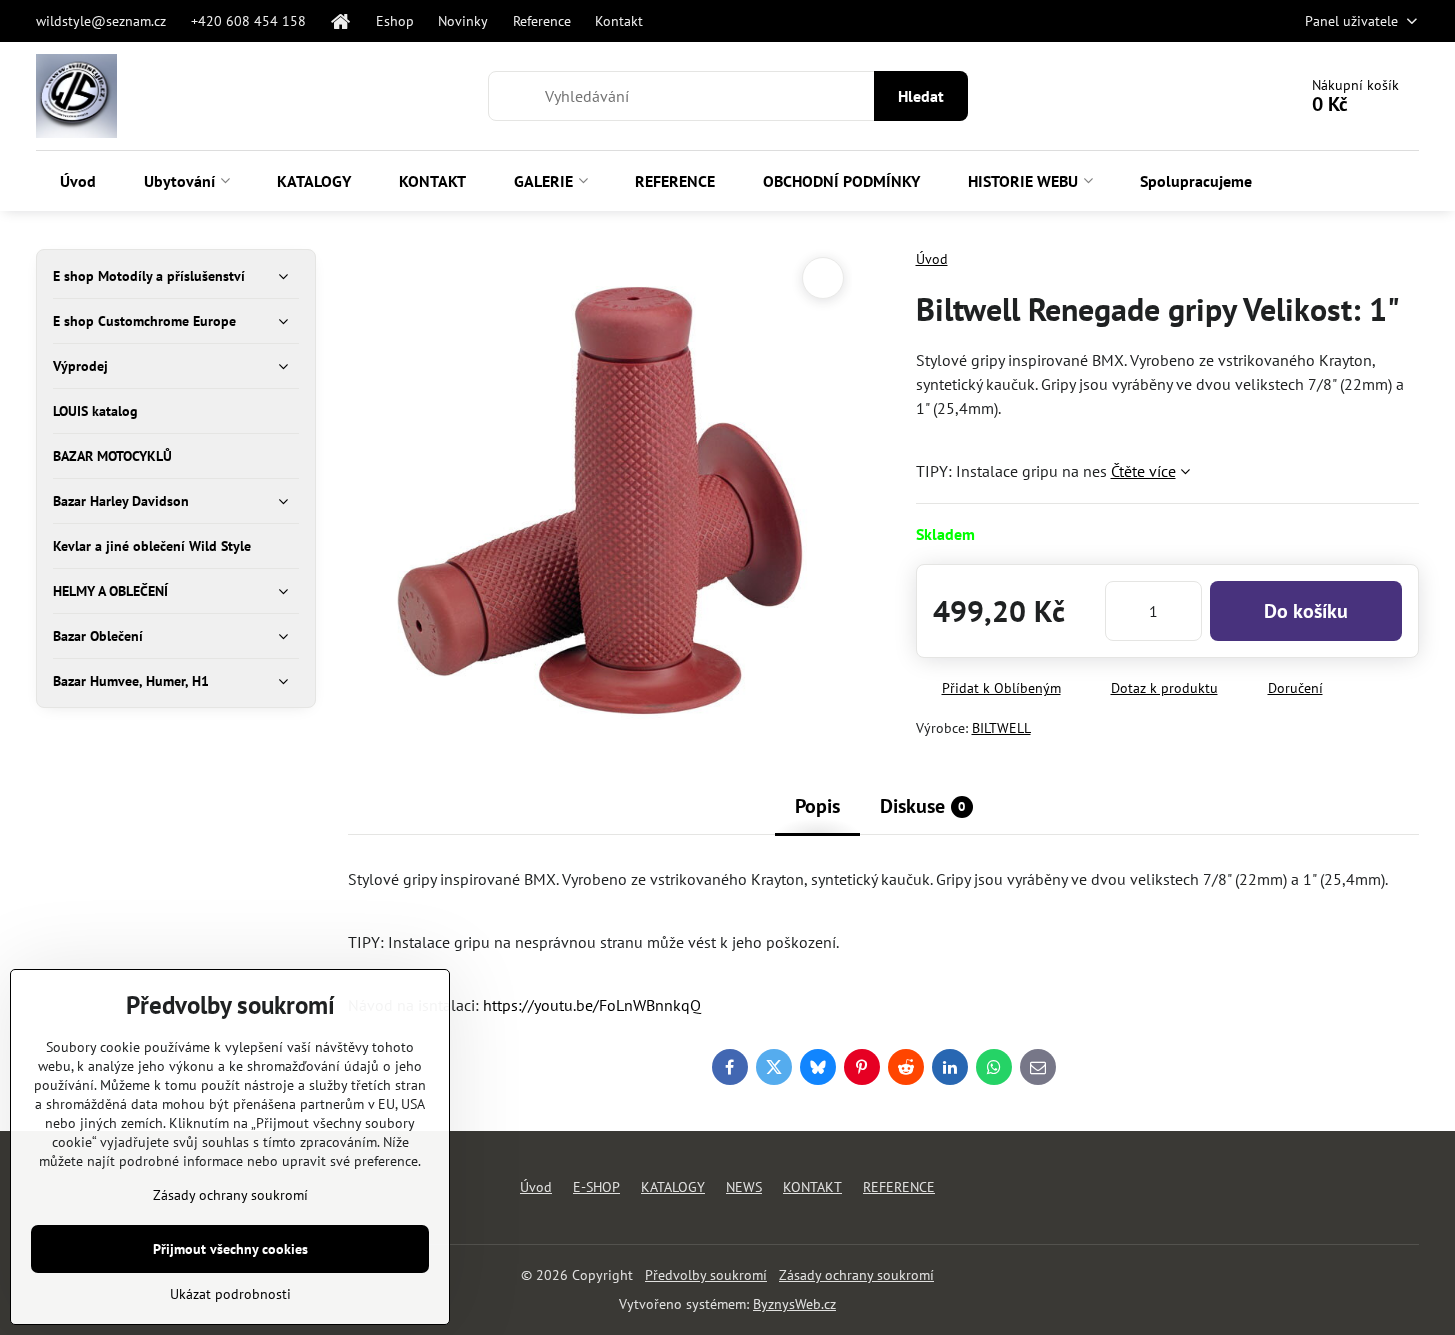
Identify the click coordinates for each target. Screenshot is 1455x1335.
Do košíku (1306, 611)
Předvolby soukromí (706, 1275)
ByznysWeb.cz (794, 1304)
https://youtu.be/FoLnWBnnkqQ (592, 1005)
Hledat (921, 96)
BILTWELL (1001, 728)
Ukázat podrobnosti (230, 1294)
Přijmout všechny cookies (230, 1249)
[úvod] (341, 21)
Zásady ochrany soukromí (856, 1275)
